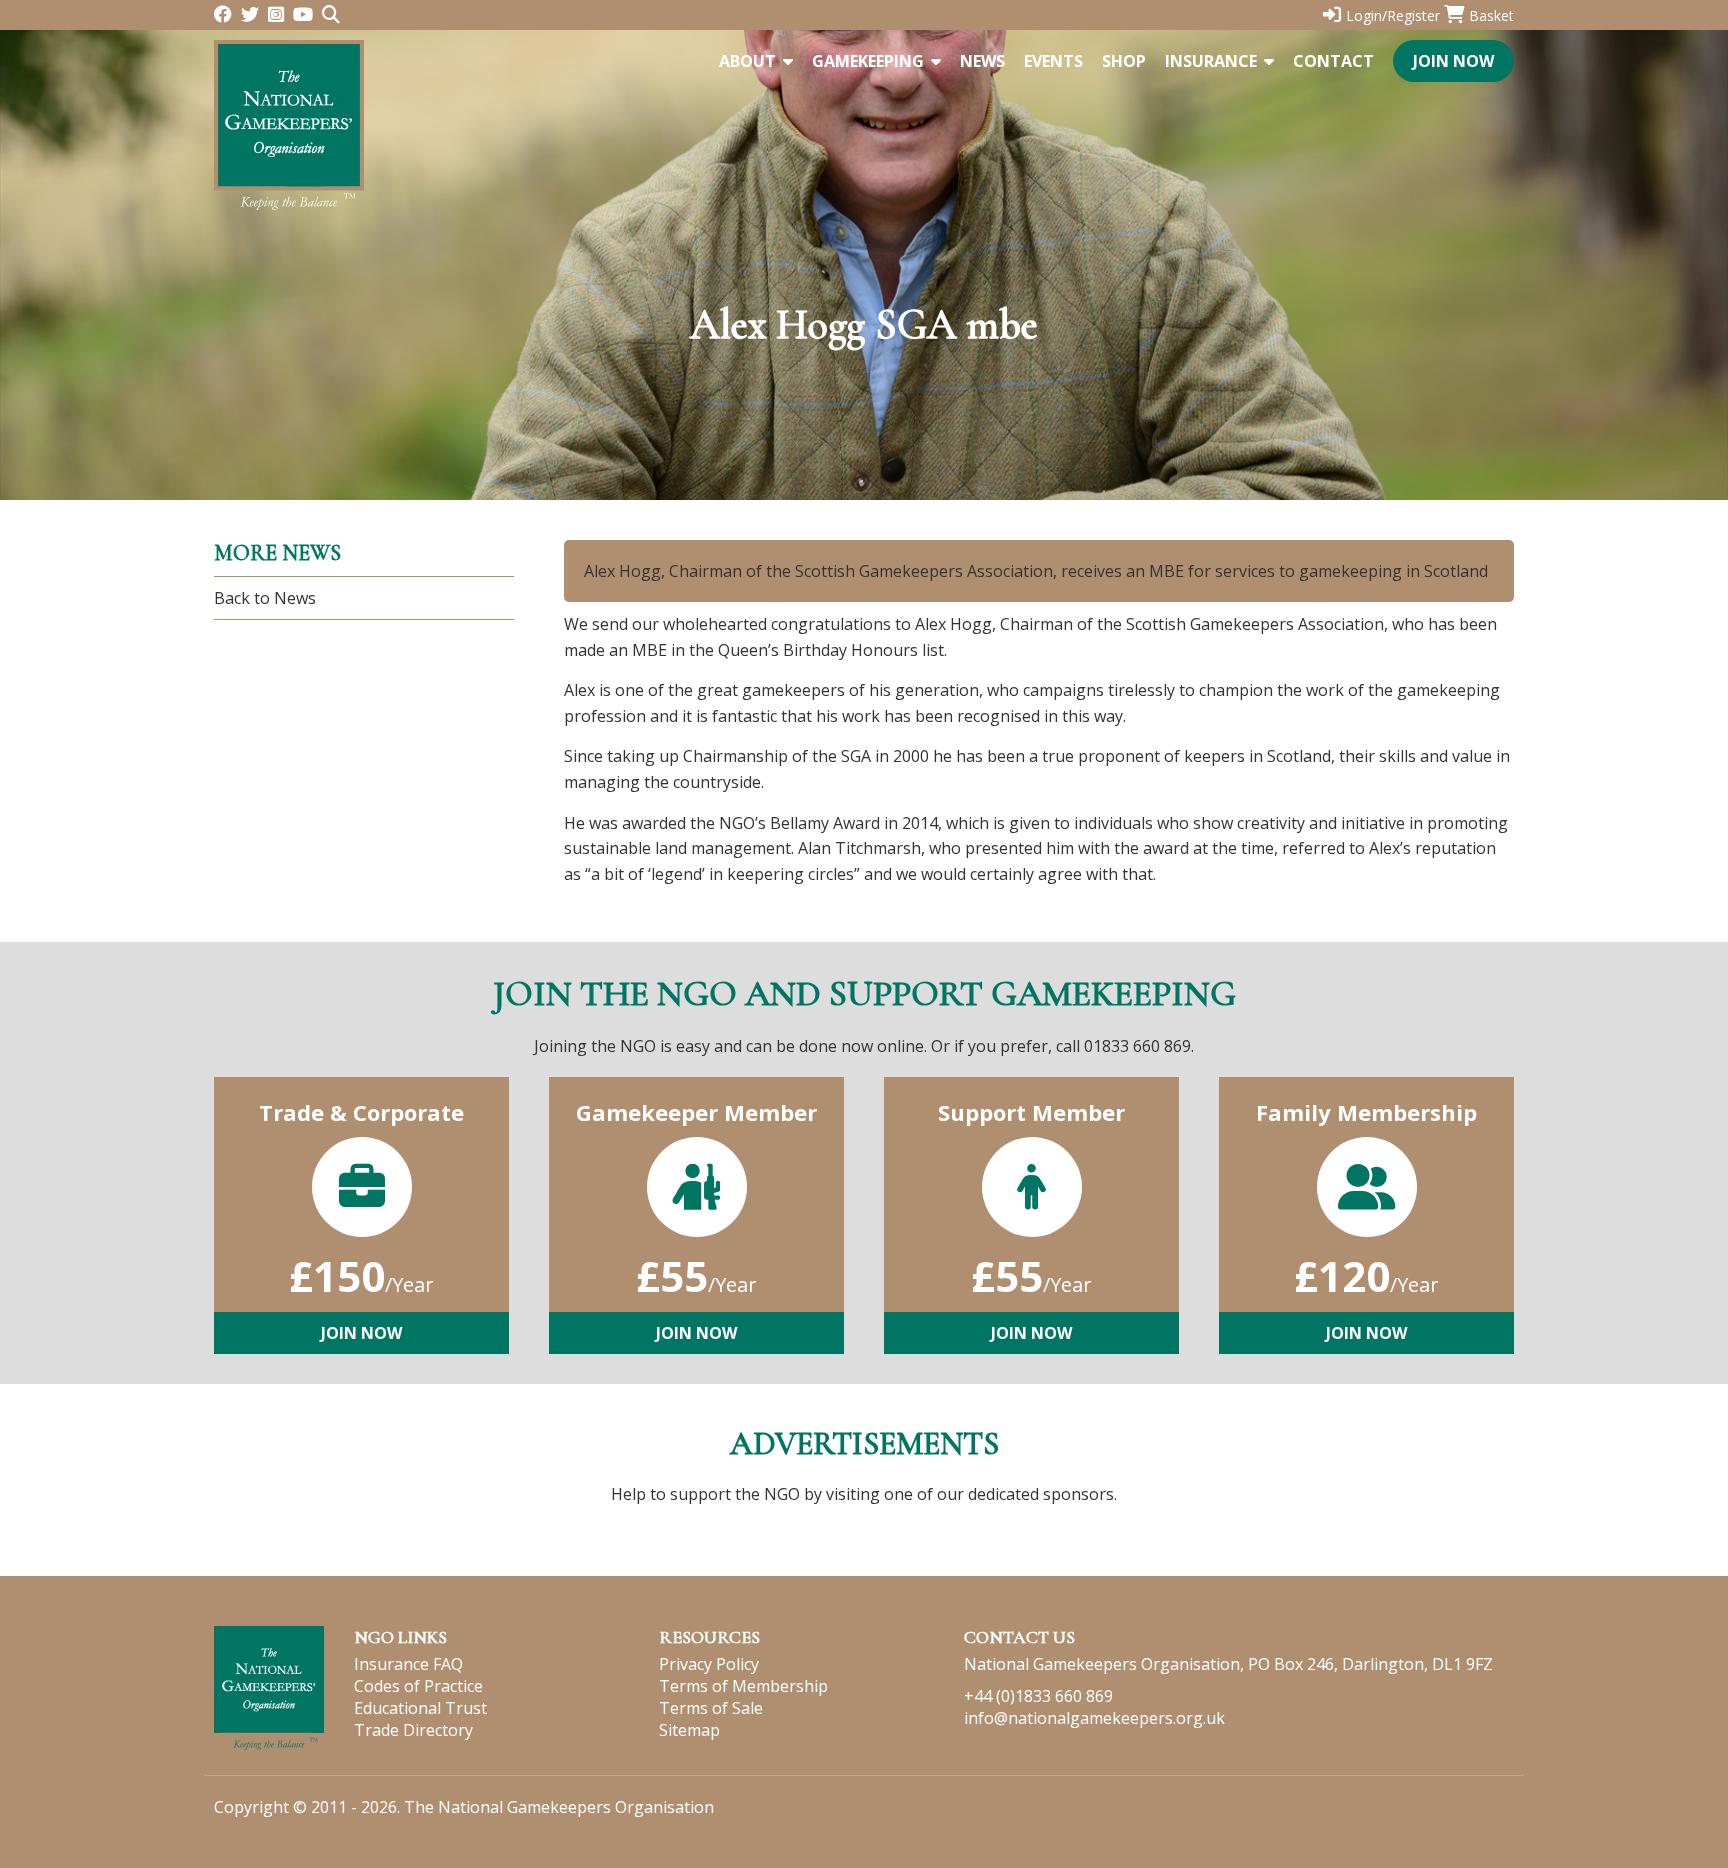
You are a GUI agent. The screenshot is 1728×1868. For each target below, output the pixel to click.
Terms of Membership (743, 1686)
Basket (1491, 15)
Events (1053, 61)
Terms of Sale (711, 1708)
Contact (1333, 61)
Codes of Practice (418, 1686)
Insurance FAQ (408, 1664)
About (747, 61)
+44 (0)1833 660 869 (1038, 1696)
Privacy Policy (709, 1664)
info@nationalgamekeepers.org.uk (1094, 1718)
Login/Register (1393, 15)
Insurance (1211, 61)
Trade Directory (413, 1730)
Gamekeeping (868, 61)
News (982, 61)
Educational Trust (420, 1708)
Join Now (1453, 61)
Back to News (265, 598)
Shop (1124, 61)
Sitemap (689, 1730)
